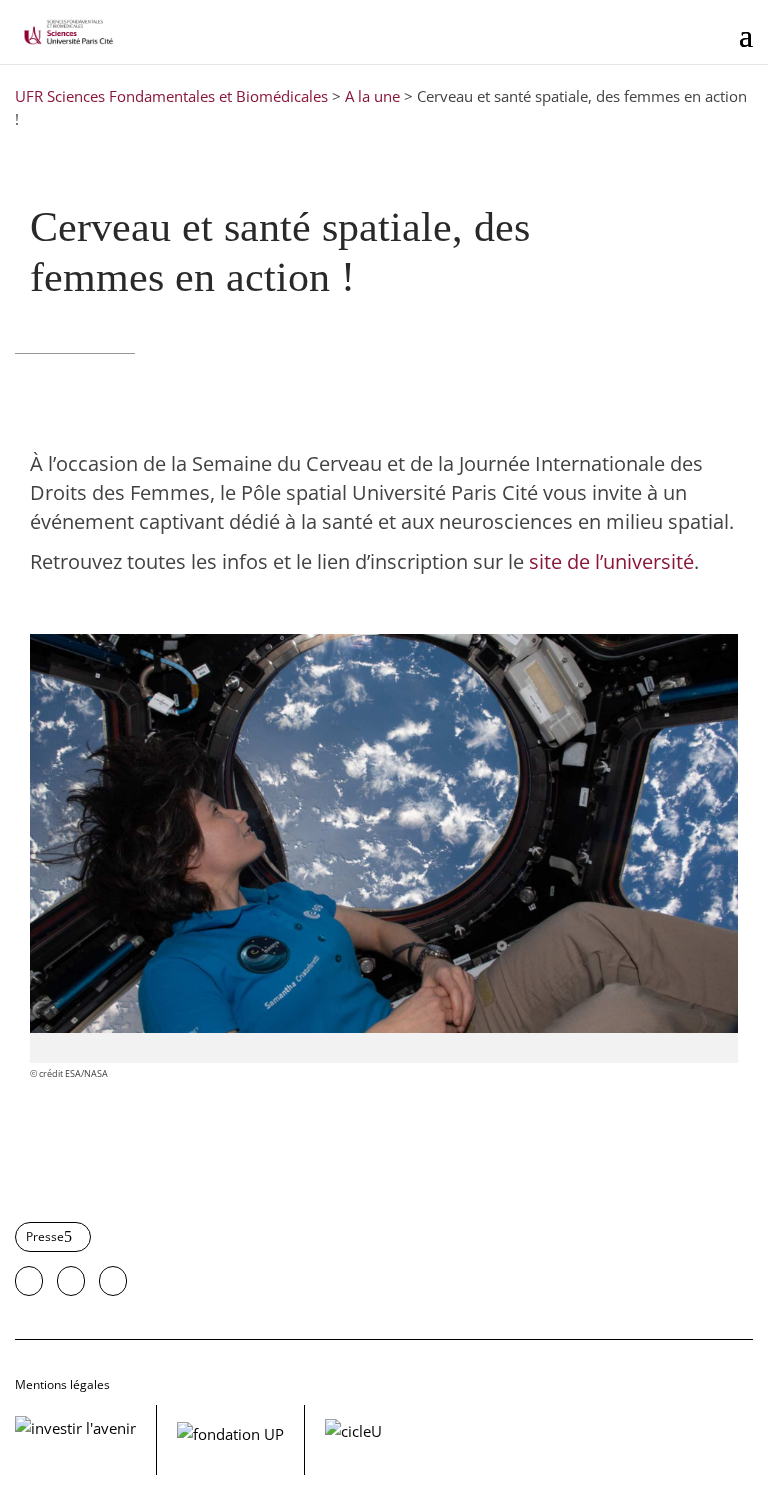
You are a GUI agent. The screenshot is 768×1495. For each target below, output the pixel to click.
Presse (45, 1236)
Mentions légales (62, 1384)
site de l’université (611, 561)
